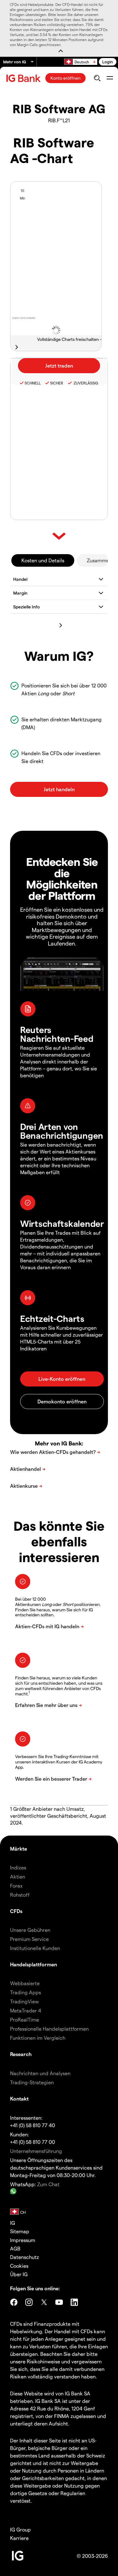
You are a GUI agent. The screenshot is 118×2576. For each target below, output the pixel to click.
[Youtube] (59, 2302)
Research (21, 2054)
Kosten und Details (43, 560)
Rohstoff (20, 1895)
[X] (44, 2302)
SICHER (57, 383)
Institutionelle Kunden (35, 1948)
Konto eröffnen (65, 78)
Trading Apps (25, 1992)
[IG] (24, 78)
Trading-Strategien (32, 2082)
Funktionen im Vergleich (38, 2038)
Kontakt (19, 2099)
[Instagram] (29, 2302)
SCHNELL (33, 383)
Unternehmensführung (36, 2151)
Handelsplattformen (34, 1964)
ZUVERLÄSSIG (85, 383)
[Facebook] (14, 2302)
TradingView (24, 2001)
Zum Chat (48, 2184)
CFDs (16, 1911)
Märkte (19, 1849)
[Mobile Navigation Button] (110, 78)
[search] (97, 78)
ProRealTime (25, 2019)
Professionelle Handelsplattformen (49, 2029)
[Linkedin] (74, 2302)
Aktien (18, 1876)
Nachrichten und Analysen (40, 2073)
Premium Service (29, 1939)
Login (108, 62)
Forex (16, 1886)
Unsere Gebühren (30, 1930)
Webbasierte (25, 1983)
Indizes (18, 1867)
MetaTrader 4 (26, 2010)
